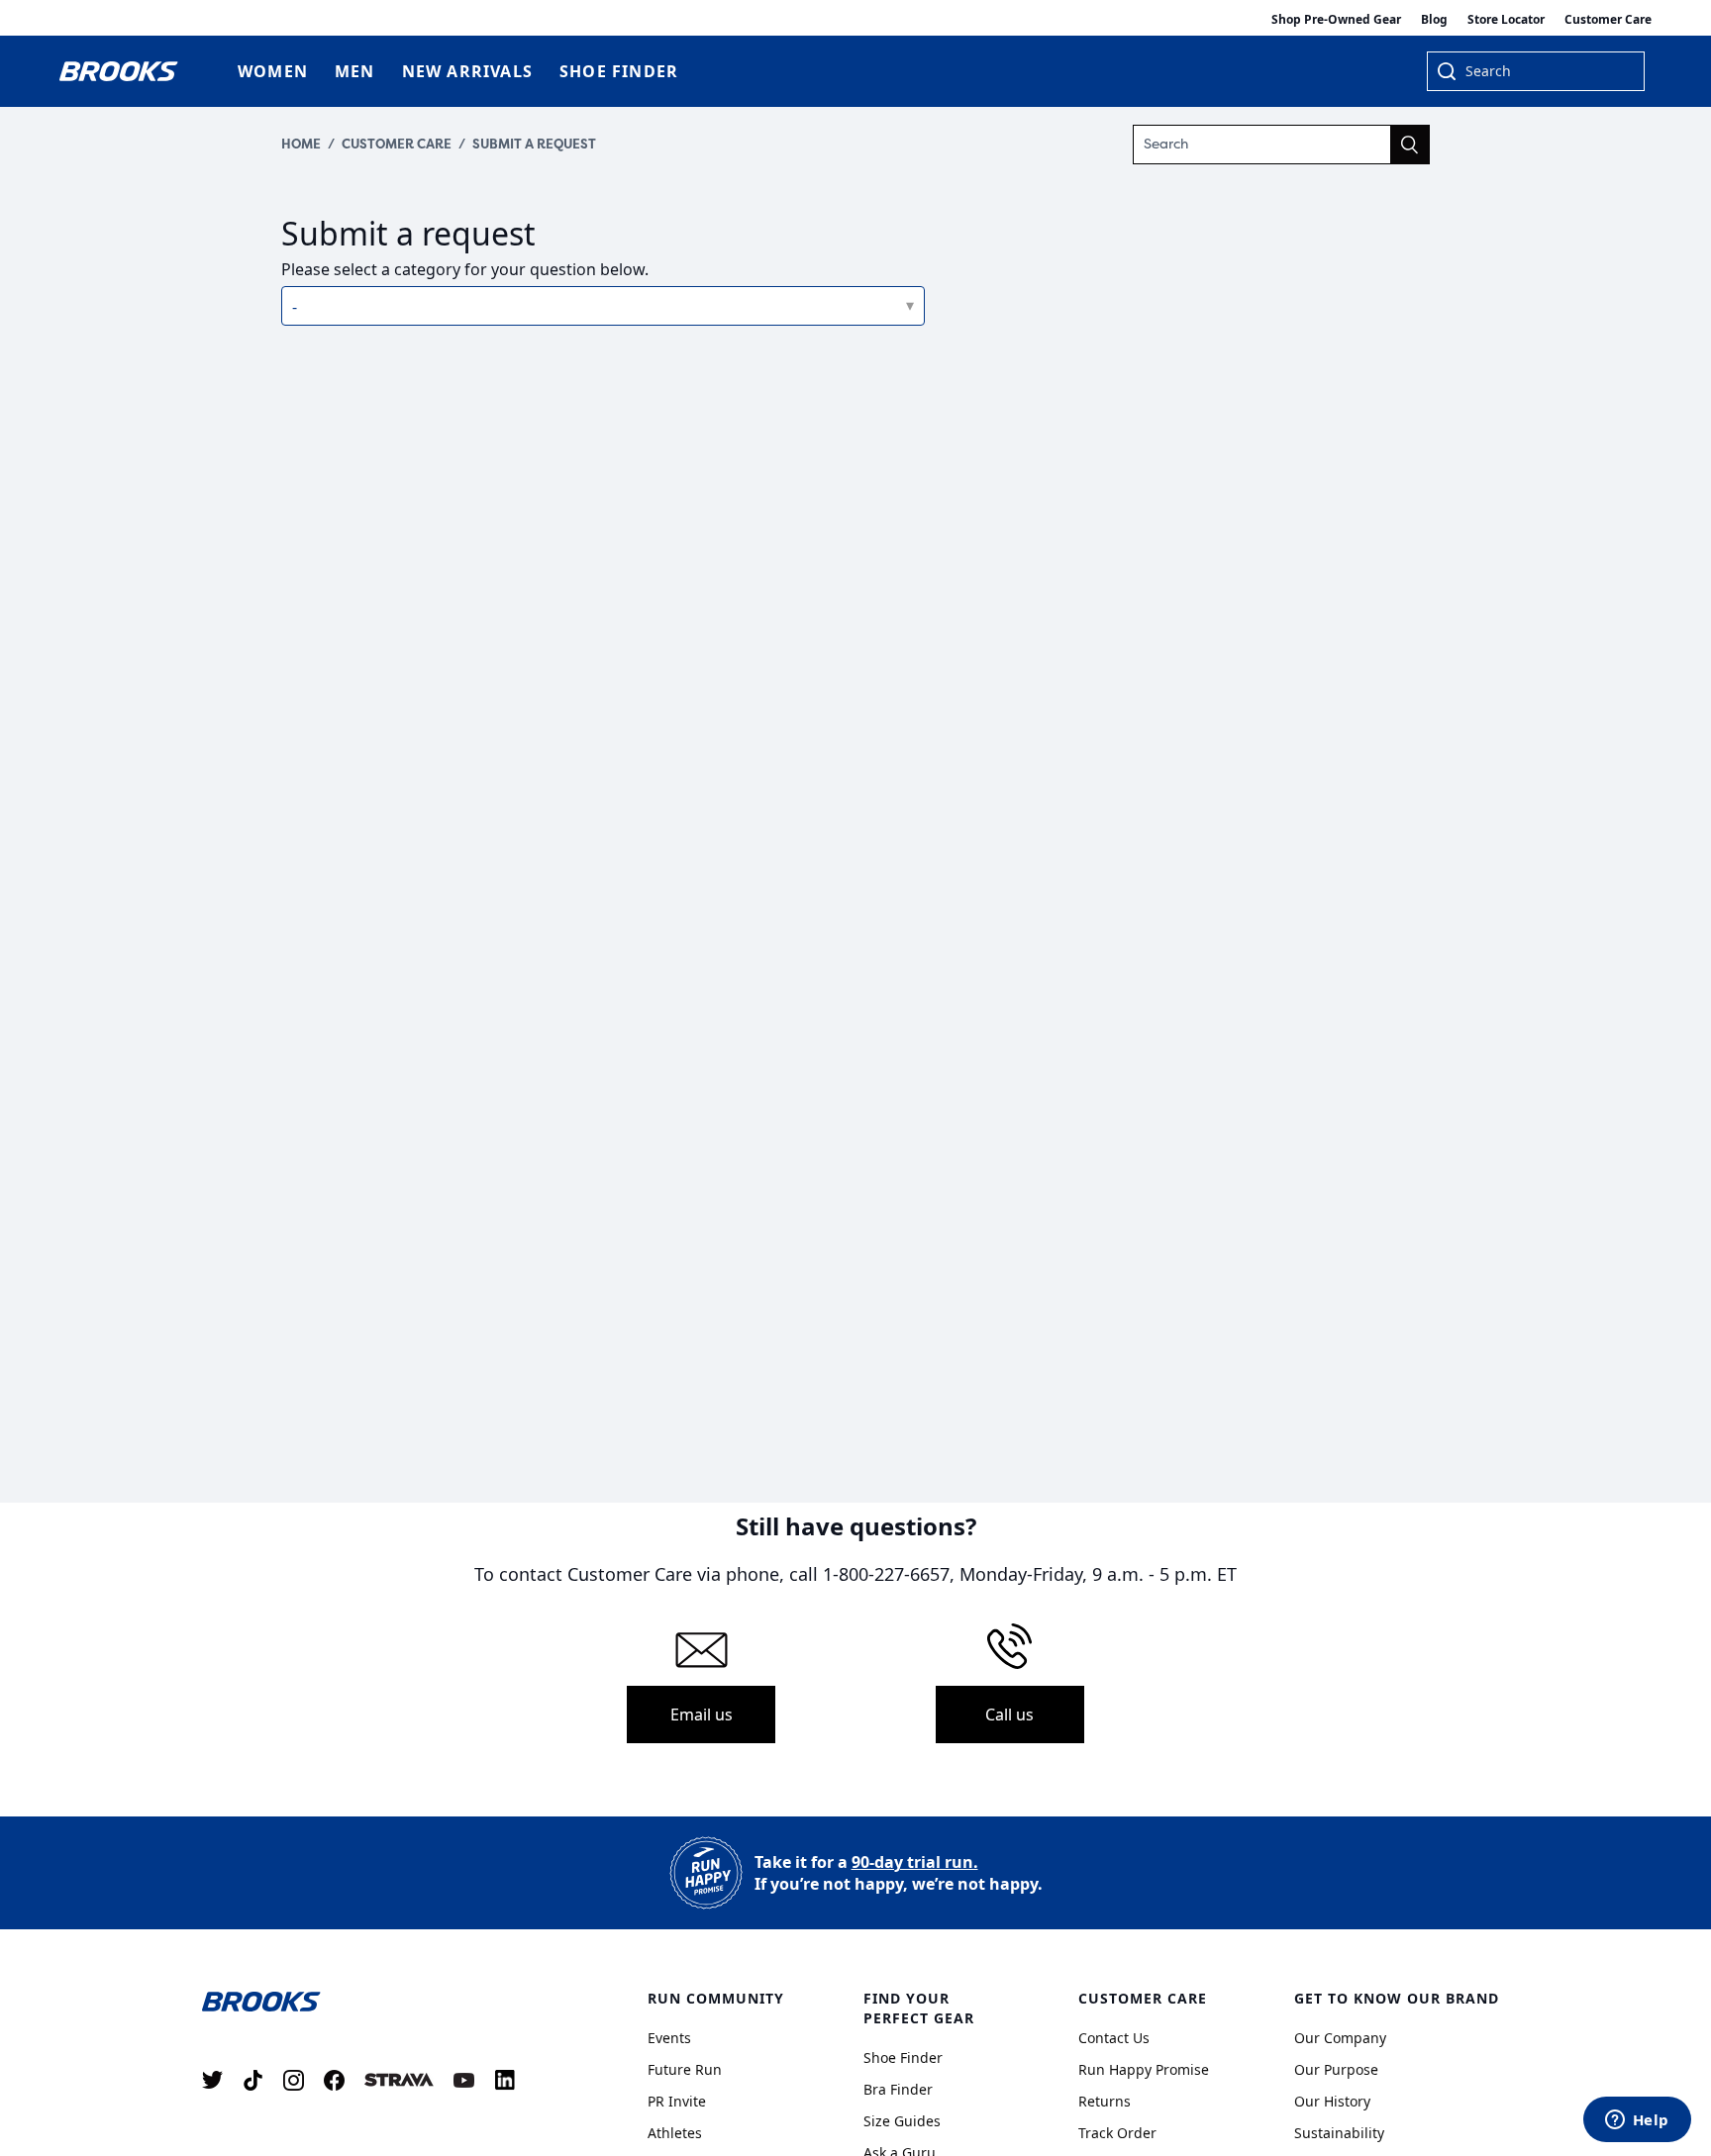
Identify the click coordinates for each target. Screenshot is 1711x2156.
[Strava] (399, 2080)
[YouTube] (464, 2080)
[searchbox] (1545, 73)
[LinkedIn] (504, 2080)
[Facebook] (334, 2080)
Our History (1332, 2101)
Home (301, 144)
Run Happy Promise (1144, 2069)
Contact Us (1114, 2038)
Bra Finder (898, 2089)
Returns (1105, 2101)
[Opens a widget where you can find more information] (1637, 2121)
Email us (702, 1715)
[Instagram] (294, 2080)
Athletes (675, 2133)
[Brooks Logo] (365, 2001)
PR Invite (677, 2101)
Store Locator (1506, 19)
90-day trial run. (915, 1862)
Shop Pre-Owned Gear (1336, 19)
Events (669, 2038)
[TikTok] (253, 2080)
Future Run (685, 2069)
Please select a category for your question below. (465, 269)
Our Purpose (1336, 2069)
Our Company (1340, 2038)
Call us (1009, 1715)
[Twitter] (212, 2080)
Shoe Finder (903, 2058)
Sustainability (1339, 2133)
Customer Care (1608, 19)
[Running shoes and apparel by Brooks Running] (119, 71)
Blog (1434, 19)
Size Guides (902, 2121)
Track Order (1117, 2133)
